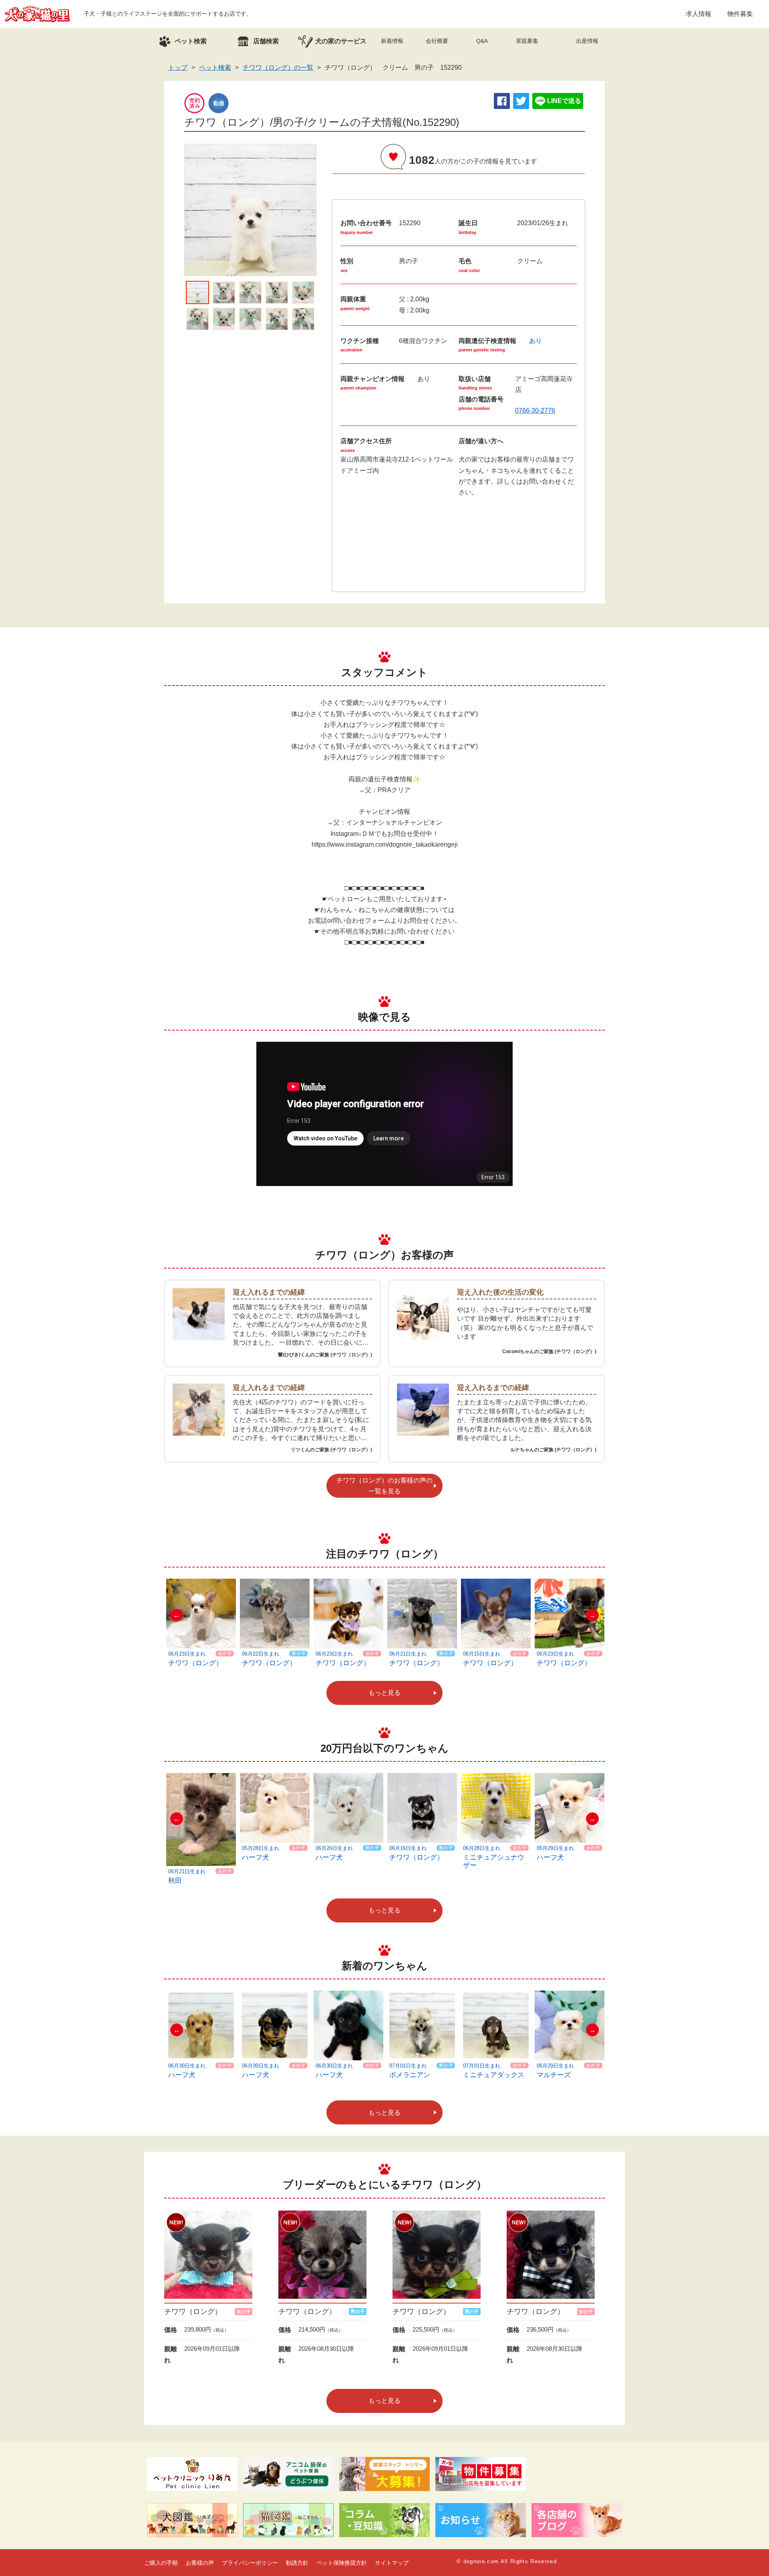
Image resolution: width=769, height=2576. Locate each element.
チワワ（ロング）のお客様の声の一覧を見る (384, 1486)
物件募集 (740, 14)
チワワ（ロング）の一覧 (278, 68)
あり (535, 341)
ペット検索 (215, 68)
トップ (178, 68)
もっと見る (384, 1693)
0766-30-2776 (535, 411)
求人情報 (699, 14)
